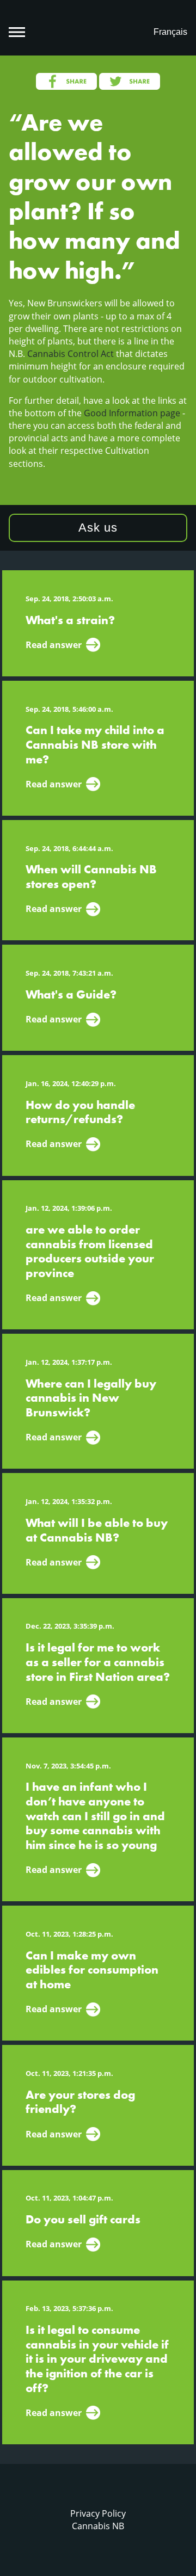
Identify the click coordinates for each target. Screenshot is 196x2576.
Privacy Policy (98, 2513)
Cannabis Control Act (71, 354)
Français (170, 32)
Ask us (98, 528)
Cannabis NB (98, 2526)
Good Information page (132, 413)
